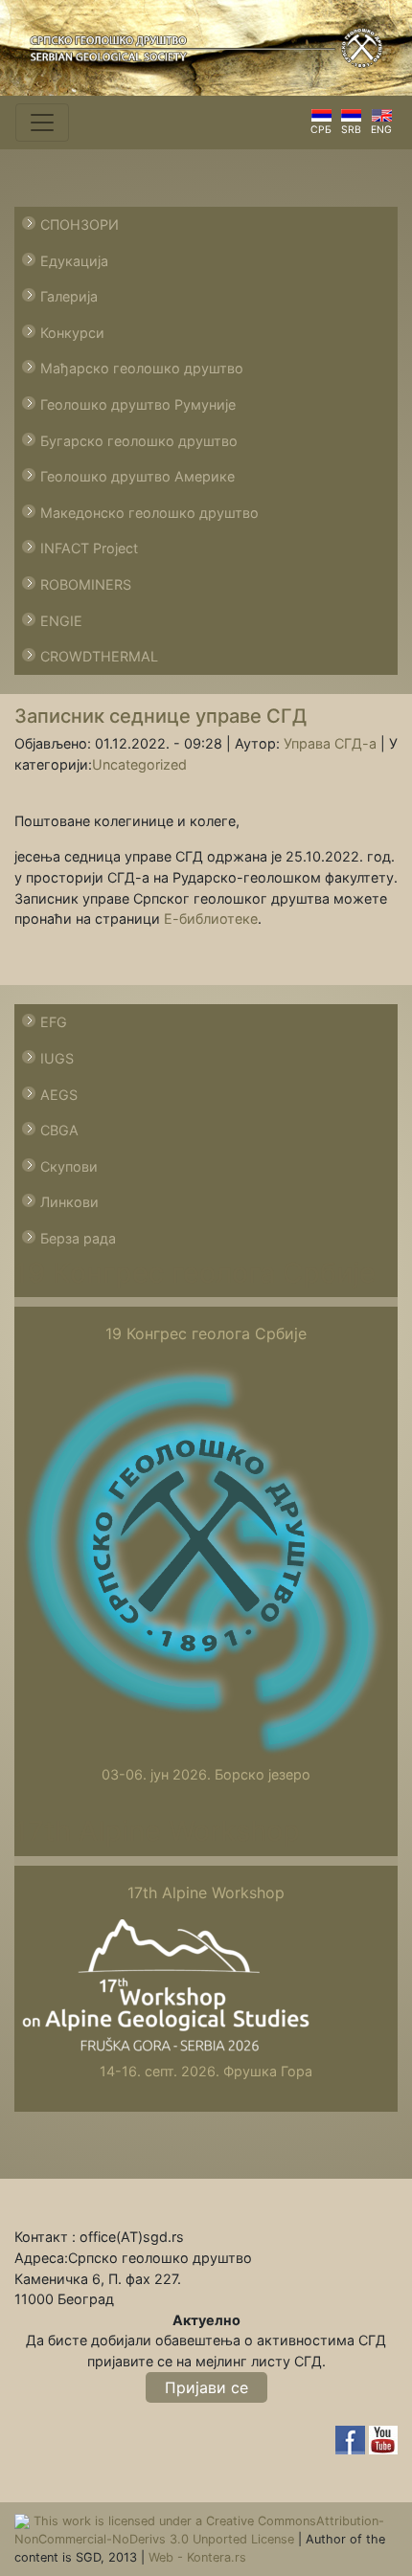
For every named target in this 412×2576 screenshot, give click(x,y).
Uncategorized (139, 764)
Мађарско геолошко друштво (142, 368)
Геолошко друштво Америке (137, 476)
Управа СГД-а (330, 743)
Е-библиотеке (211, 918)
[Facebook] (352, 2439)
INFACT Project (89, 548)
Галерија (69, 296)
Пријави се (206, 2387)
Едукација (74, 261)
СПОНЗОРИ (80, 224)
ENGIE (61, 621)
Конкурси (72, 333)
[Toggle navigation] (42, 123)
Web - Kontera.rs (197, 2557)
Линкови (69, 1202)
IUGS (57, 1058)
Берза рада (78, 1238)
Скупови (69, 1166)
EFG (54, 1022)
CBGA (59, 1130)
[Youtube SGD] (383, 2439)
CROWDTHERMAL (99, 656)
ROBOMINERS (86, 584)
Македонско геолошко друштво (149, 513)
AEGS (59, 1095)
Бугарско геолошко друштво (139, 441)
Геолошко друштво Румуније (138, 404)
